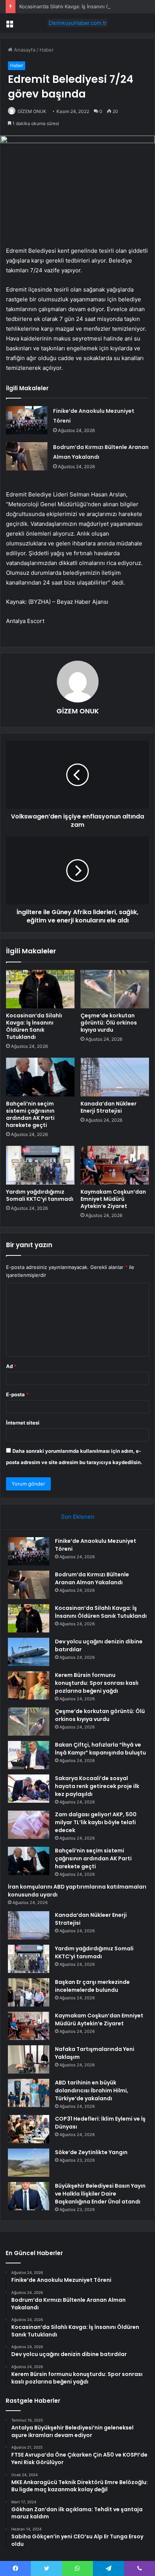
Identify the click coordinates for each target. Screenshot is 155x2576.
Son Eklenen (78, 1517)
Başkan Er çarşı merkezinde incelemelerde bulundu (92, 1986)
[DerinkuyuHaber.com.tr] (77, 23)
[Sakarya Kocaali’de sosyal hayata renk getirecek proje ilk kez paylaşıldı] (29, 1789)
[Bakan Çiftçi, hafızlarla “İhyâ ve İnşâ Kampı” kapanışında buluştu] (29, 1755)
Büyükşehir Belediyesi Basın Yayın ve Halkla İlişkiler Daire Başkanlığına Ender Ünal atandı (100, 2194)
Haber (47, 50)
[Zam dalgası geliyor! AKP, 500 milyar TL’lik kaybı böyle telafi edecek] (29, 1825)
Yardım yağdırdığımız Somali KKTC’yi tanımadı (40, 1195)
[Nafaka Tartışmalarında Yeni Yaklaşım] (29, 2059)
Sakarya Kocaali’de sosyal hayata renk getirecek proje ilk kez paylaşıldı (97, 1786)
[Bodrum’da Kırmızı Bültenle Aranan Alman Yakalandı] (27, 456)
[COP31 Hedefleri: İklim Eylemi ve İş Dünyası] (29, 2129)
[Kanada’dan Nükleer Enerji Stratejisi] (115, 1077)
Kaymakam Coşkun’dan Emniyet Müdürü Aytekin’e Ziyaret (113, 1199)
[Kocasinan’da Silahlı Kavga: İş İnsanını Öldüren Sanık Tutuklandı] (40, 989)
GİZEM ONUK (32, 111)
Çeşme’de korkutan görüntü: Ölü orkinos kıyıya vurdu (109, 1023)
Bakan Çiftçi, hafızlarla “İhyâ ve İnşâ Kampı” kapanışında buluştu (100, 1749)
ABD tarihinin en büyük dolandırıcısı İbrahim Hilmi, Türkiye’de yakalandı (92, 2090)
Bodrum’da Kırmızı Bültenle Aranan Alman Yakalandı (92, 1578)
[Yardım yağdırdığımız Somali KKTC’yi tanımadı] (40, 1165)
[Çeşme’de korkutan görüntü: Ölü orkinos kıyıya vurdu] (115, 989)
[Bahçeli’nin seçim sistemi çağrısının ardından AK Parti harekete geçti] (40, 1077)
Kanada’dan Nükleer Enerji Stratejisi (109, 1107)
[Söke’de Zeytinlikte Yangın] (29, 2163)
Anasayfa (24, 50)
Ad (11, 1366)
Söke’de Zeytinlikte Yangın (91, 2152)
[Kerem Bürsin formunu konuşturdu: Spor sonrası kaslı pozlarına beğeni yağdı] (29, 1685)
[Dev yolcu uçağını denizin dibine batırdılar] (29, 1652)
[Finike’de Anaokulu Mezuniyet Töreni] (27, 420)
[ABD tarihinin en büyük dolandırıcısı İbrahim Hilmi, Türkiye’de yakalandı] (29, 2093)
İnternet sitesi (23, 1423)
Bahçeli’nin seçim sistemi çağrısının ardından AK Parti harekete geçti (30, 1114)
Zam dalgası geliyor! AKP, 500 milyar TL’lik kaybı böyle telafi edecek (96, 1822)
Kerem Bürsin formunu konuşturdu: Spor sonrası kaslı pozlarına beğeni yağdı (97, 1683)
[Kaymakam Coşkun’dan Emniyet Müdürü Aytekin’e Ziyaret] (115, 1165)
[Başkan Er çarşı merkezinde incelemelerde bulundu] (29, 1992)
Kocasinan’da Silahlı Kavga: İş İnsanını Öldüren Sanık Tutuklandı (34, 1026)
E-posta (17, 1394)
